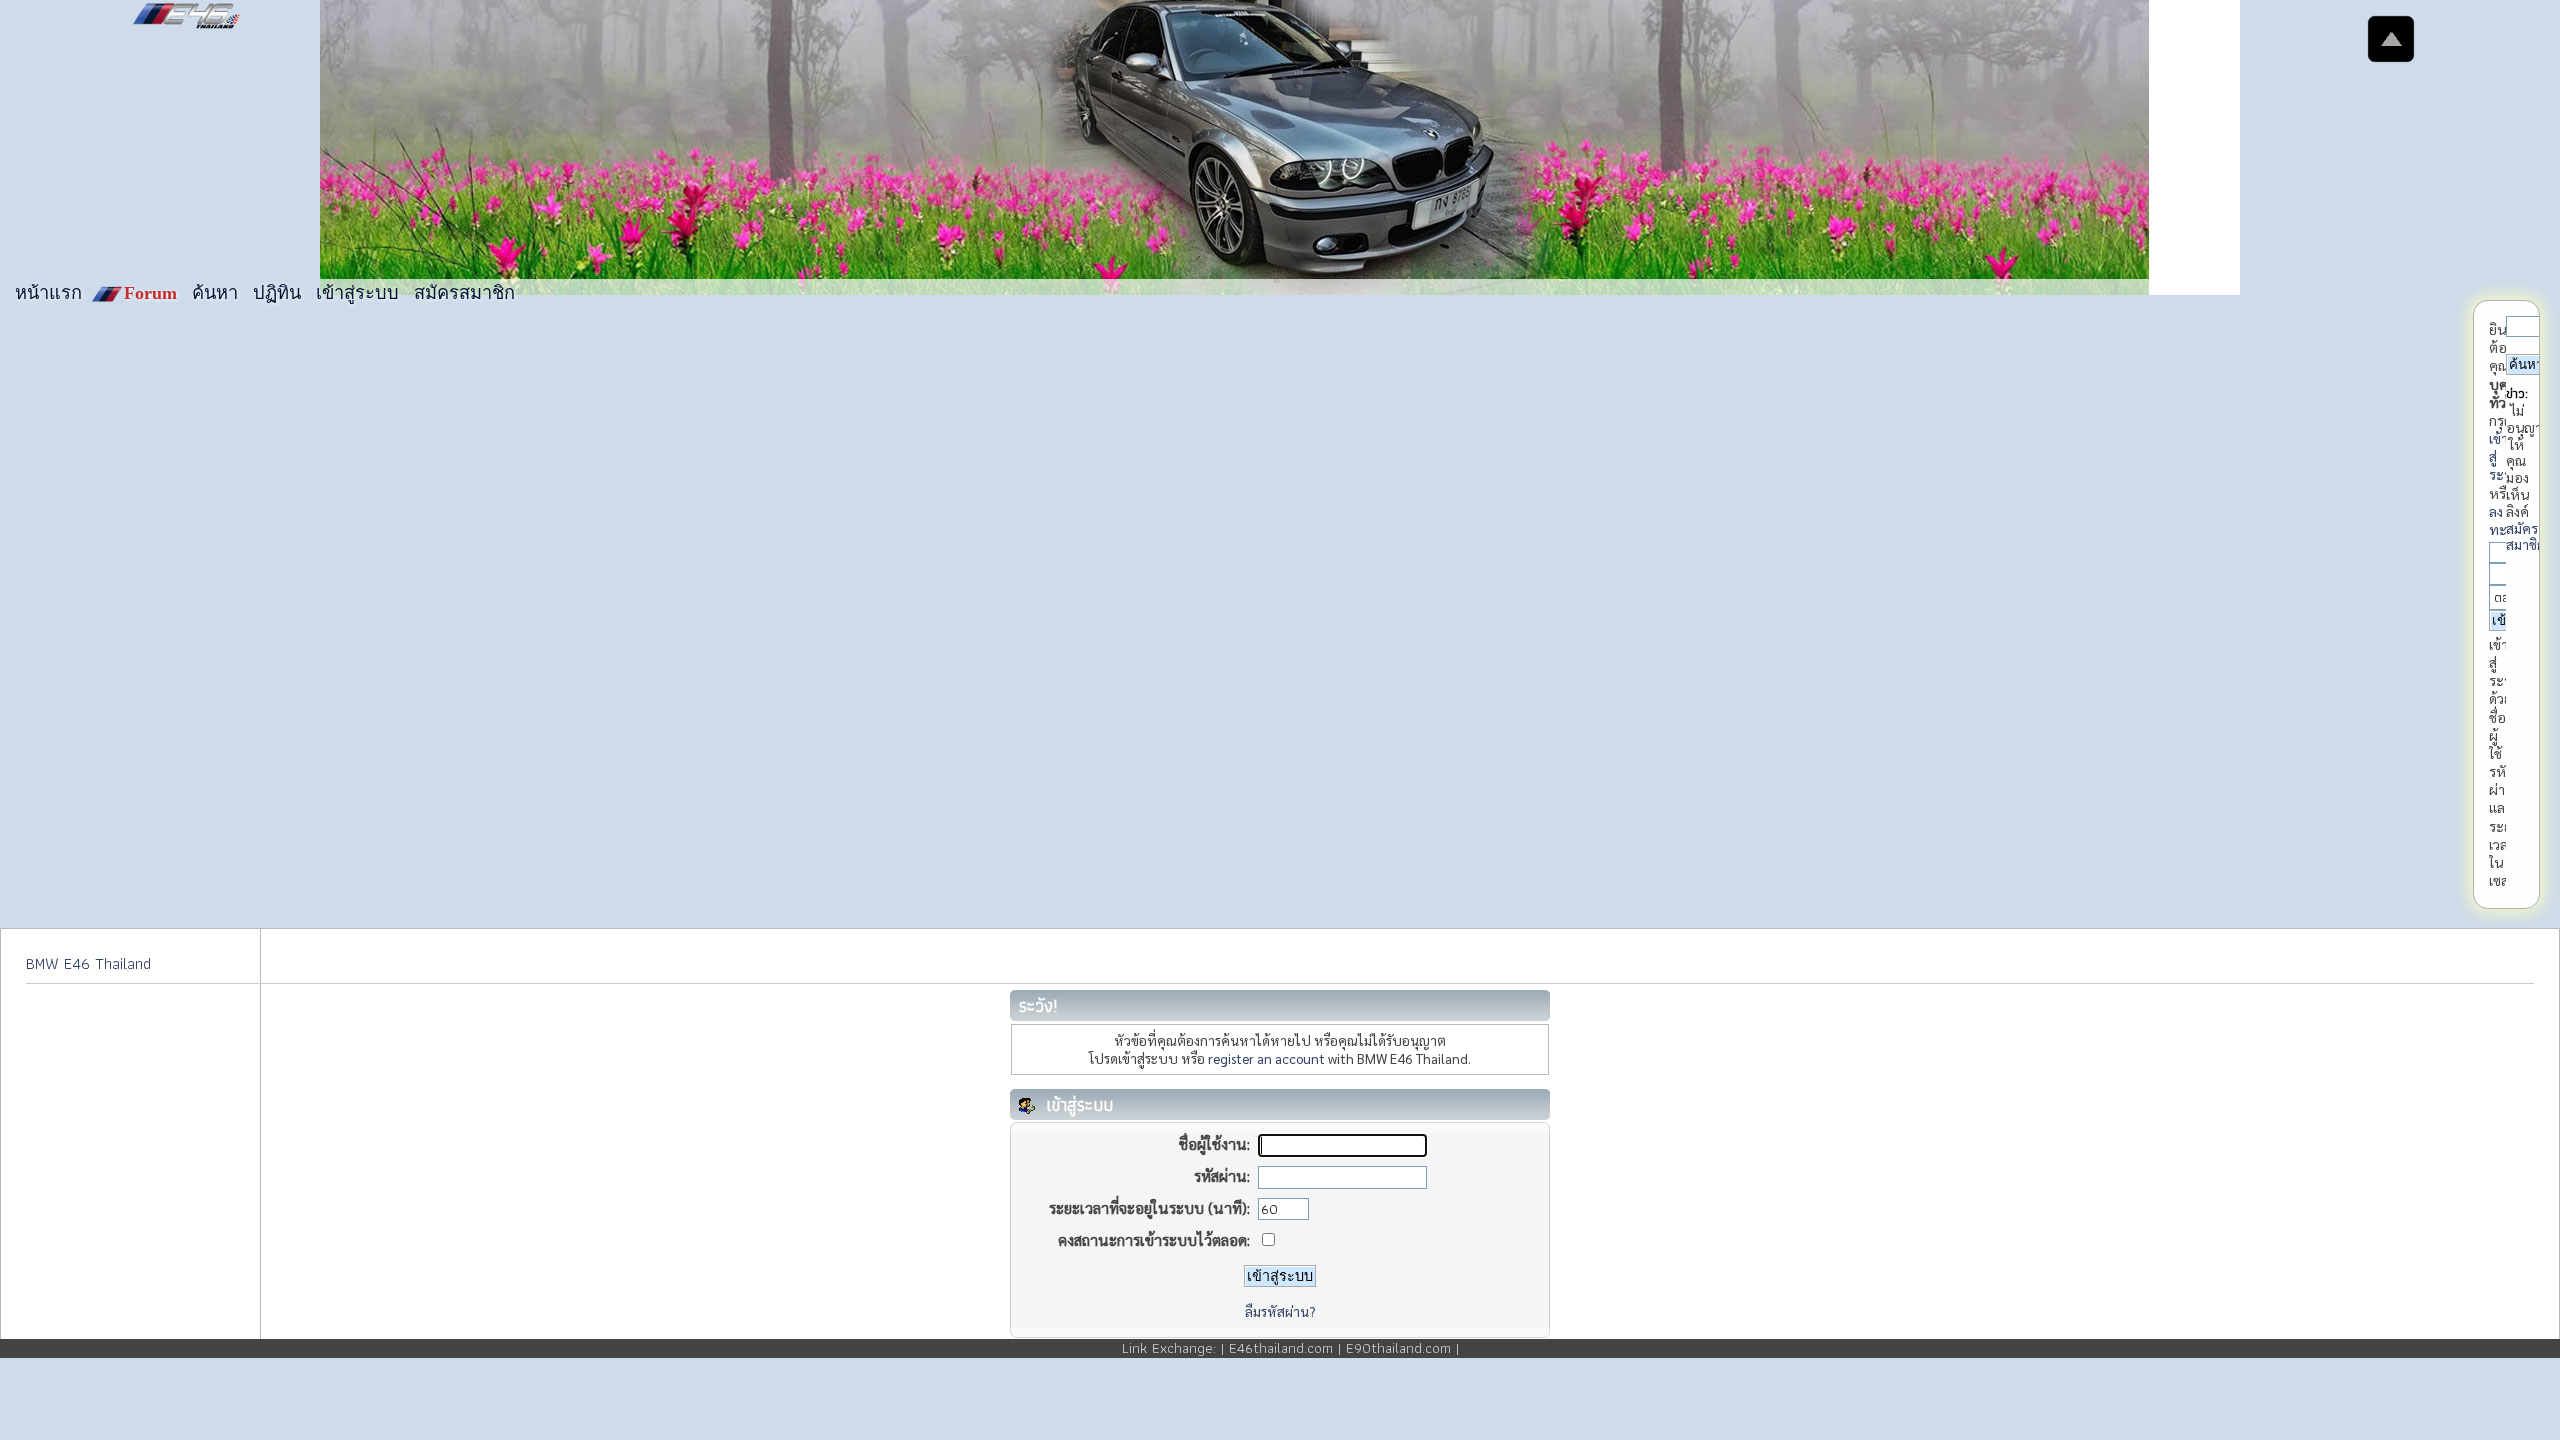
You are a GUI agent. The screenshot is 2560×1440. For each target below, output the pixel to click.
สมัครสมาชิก (2525, 536)
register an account (1266, 1058)
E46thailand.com (1281, 1348)
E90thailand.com (1398, 1348)
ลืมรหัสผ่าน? (1280, 1311)
